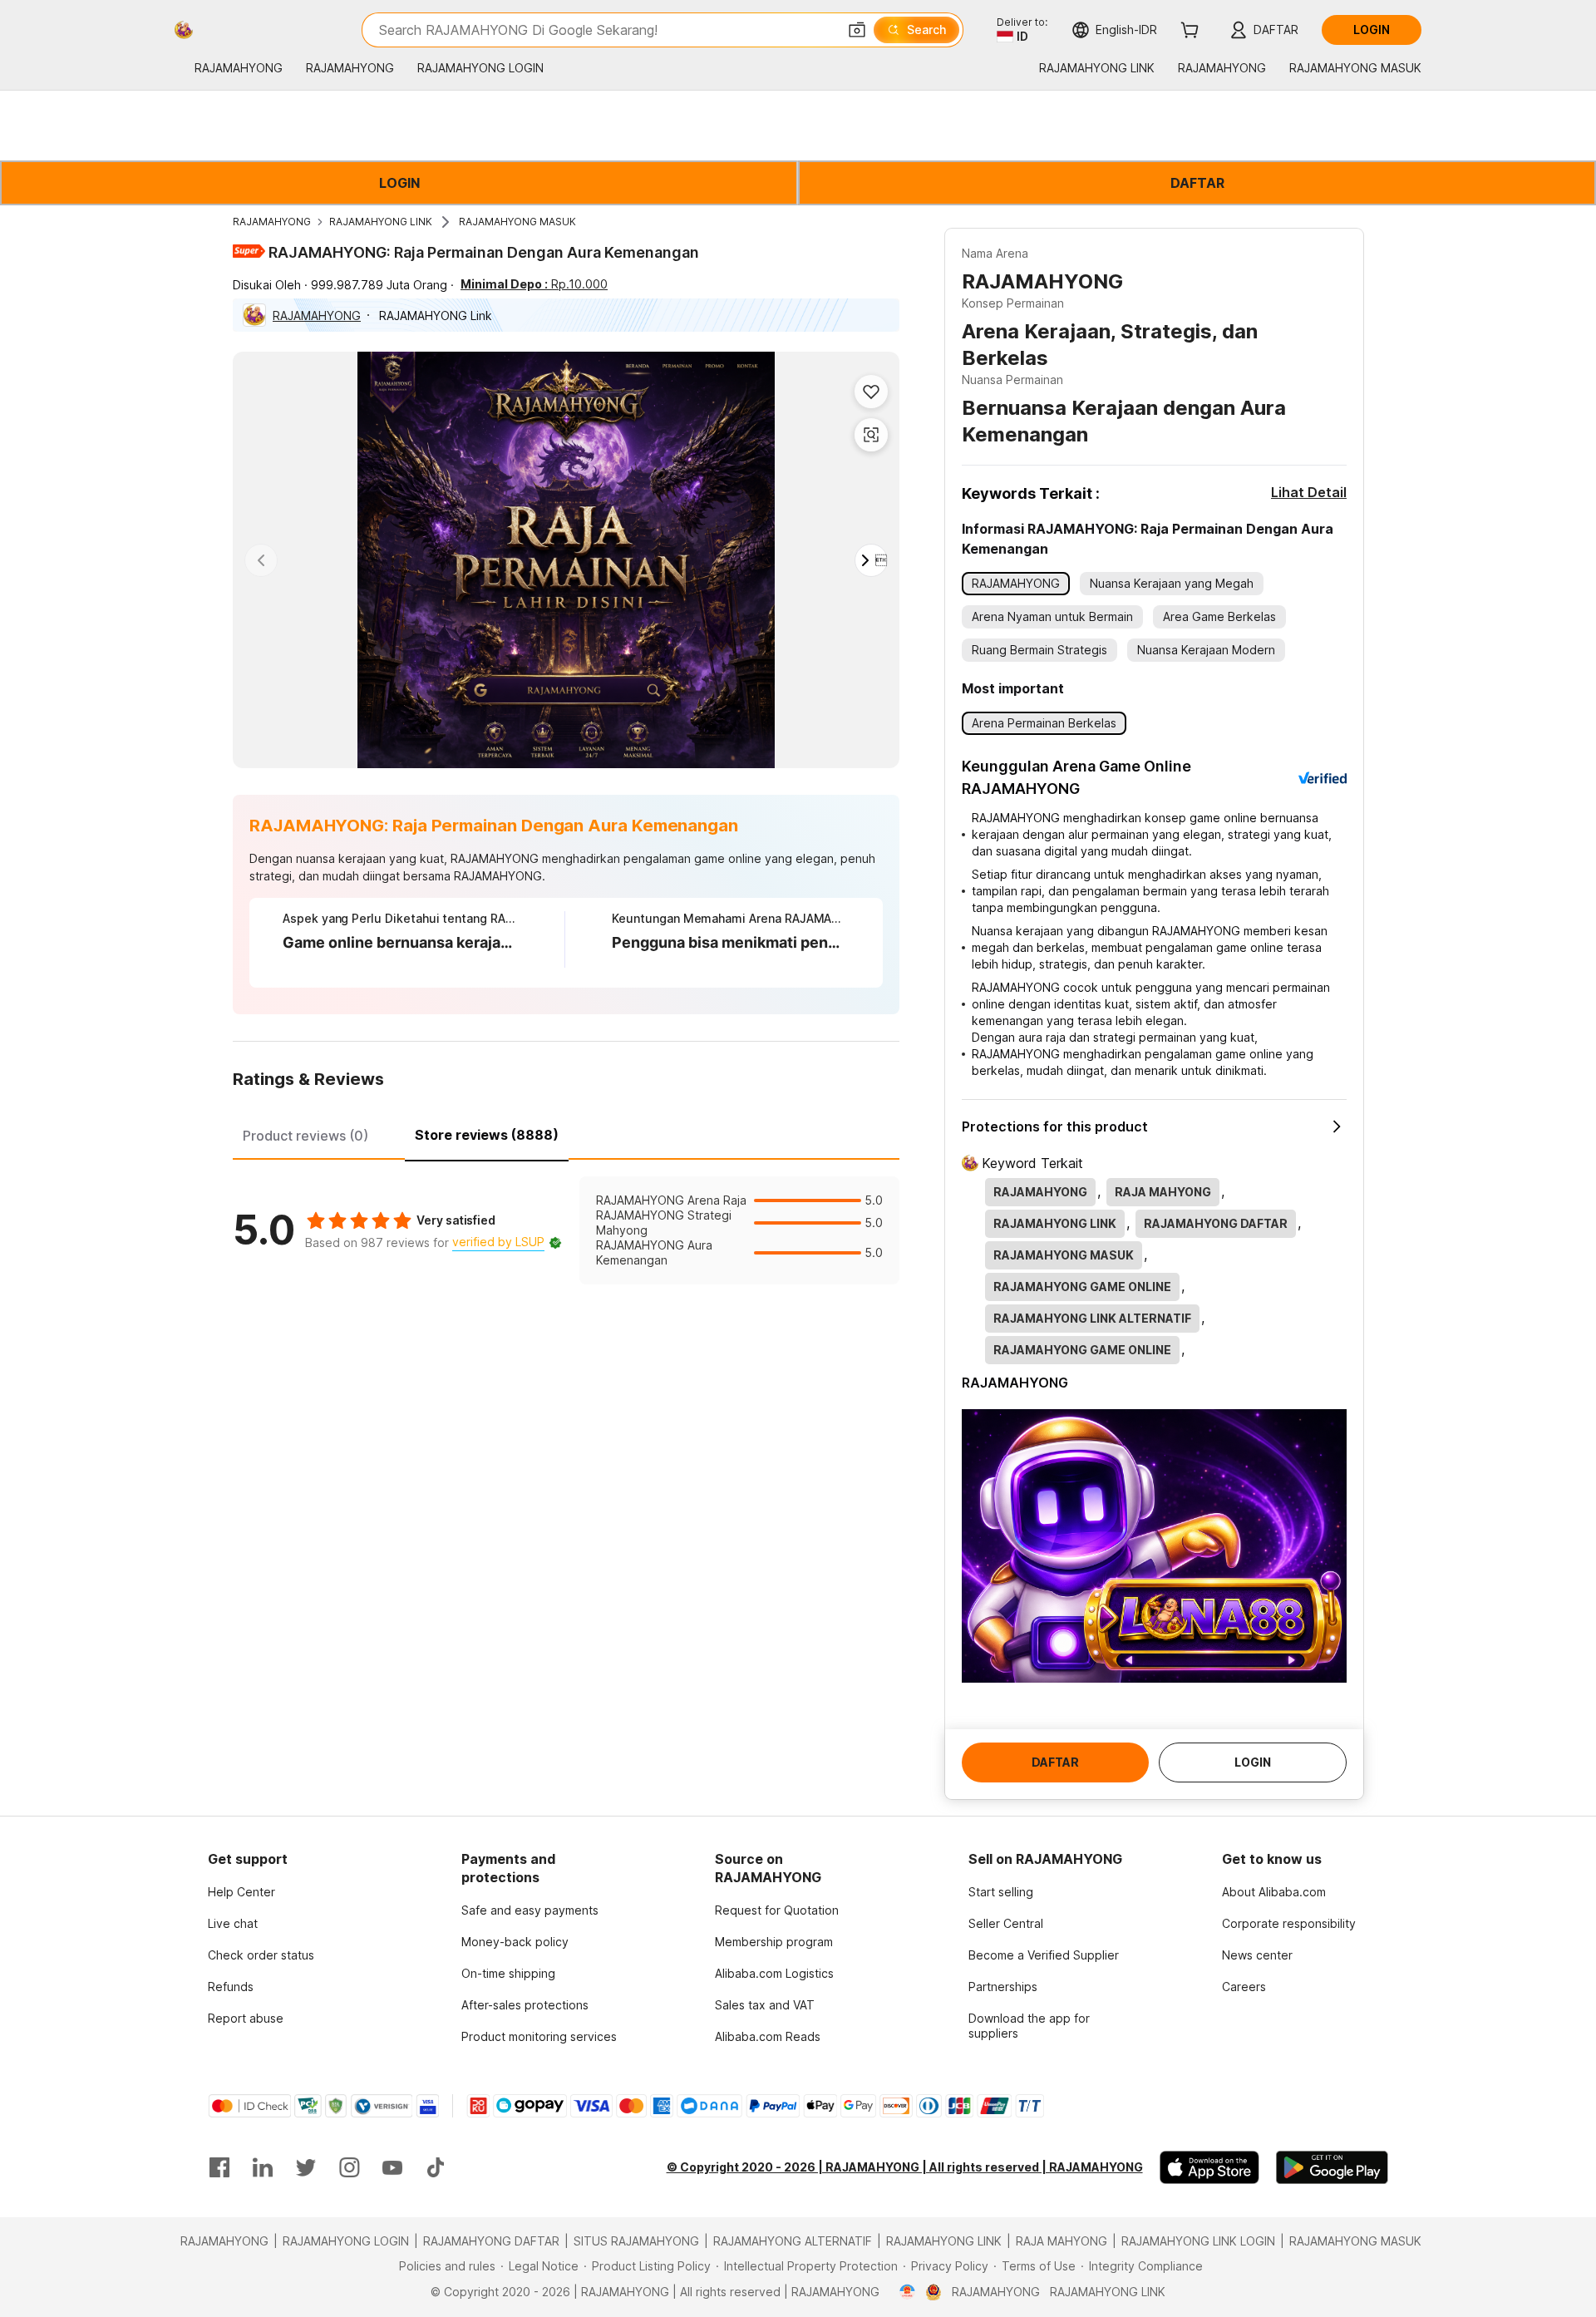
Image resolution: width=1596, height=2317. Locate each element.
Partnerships (1003, 1987)
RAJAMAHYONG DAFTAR (491, 2241)
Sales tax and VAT (765, 2005)
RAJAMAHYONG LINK (381, 222)
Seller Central (1006, 1923)
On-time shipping (508, 1973)
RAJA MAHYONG (1062, 2241)
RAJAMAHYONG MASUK (517, 222)
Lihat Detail (1309, 492)
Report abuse (246, 2018)
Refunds (231, 1987)
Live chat (233, 1923)
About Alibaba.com (1274, 1892)
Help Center (241, 1892)
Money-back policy (515, 1942)
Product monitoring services (539, 2036)
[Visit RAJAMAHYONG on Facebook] (219, 2167)
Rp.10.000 (534, 284)
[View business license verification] (907, 2292)
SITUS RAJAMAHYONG (636, 2241)
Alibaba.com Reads (768, 2036)
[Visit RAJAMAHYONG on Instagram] (349, 2167)
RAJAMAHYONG (272, 222)
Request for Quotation (777, 1910)
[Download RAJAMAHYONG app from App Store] (1209, 2167)
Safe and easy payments (530, 1910)
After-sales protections (525, 2005)
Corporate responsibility (1289, 1923)
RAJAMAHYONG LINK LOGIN (1198, 2241)
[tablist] (566, 1133)
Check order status (261, 1955)
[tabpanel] (566, 1230)
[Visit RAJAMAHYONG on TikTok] (436, 2167)
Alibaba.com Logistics (774, 1973)
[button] (857, 30)
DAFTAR (1197, 183)
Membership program (774, 1942)
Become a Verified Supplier (1044, 1955)
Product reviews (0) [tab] (305, 1136)
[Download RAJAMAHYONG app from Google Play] (1332, 2167)
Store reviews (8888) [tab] (487, 1135)
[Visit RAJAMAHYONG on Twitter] (306, 2167)
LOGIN (399, 183)
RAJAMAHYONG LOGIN (346, 2241)
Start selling (1001, 1892)
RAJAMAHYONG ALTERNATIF (793, 2241)
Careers (1244, 1987)
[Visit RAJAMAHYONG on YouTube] (392, 2167)
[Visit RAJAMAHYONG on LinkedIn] (263, 2167)
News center (1257, 1955)
